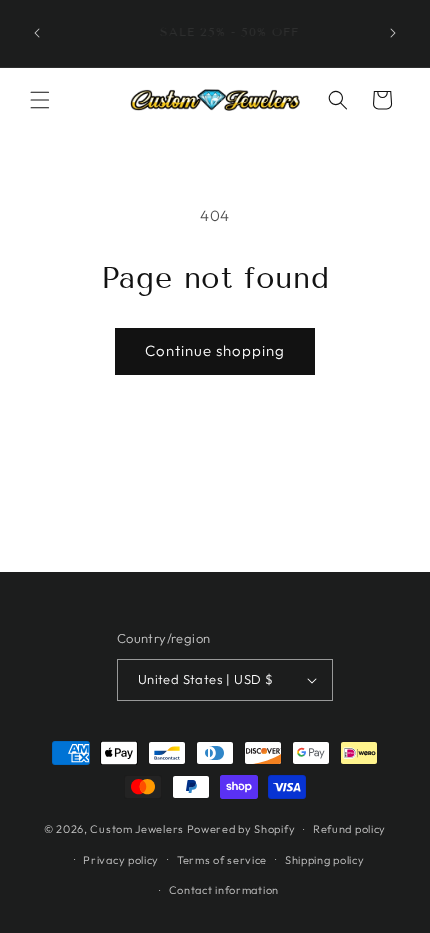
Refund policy (349, 829)
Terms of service (222, 860)
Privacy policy (121, 860)
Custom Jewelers (137, 829)
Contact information (224, 890)
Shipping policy (325, 860)
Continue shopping (215, 350)
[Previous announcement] (37, 33)
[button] (40, 100)
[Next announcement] (393, 33)
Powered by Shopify (241, 829)
